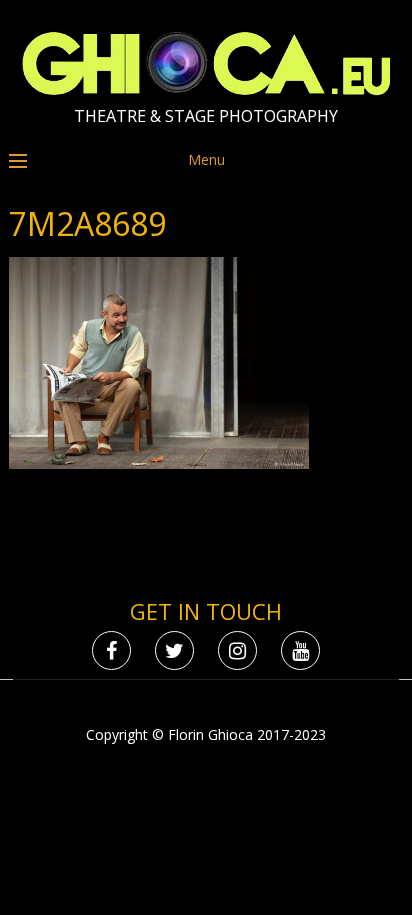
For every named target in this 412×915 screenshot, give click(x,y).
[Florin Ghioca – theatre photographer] (206, 90)
